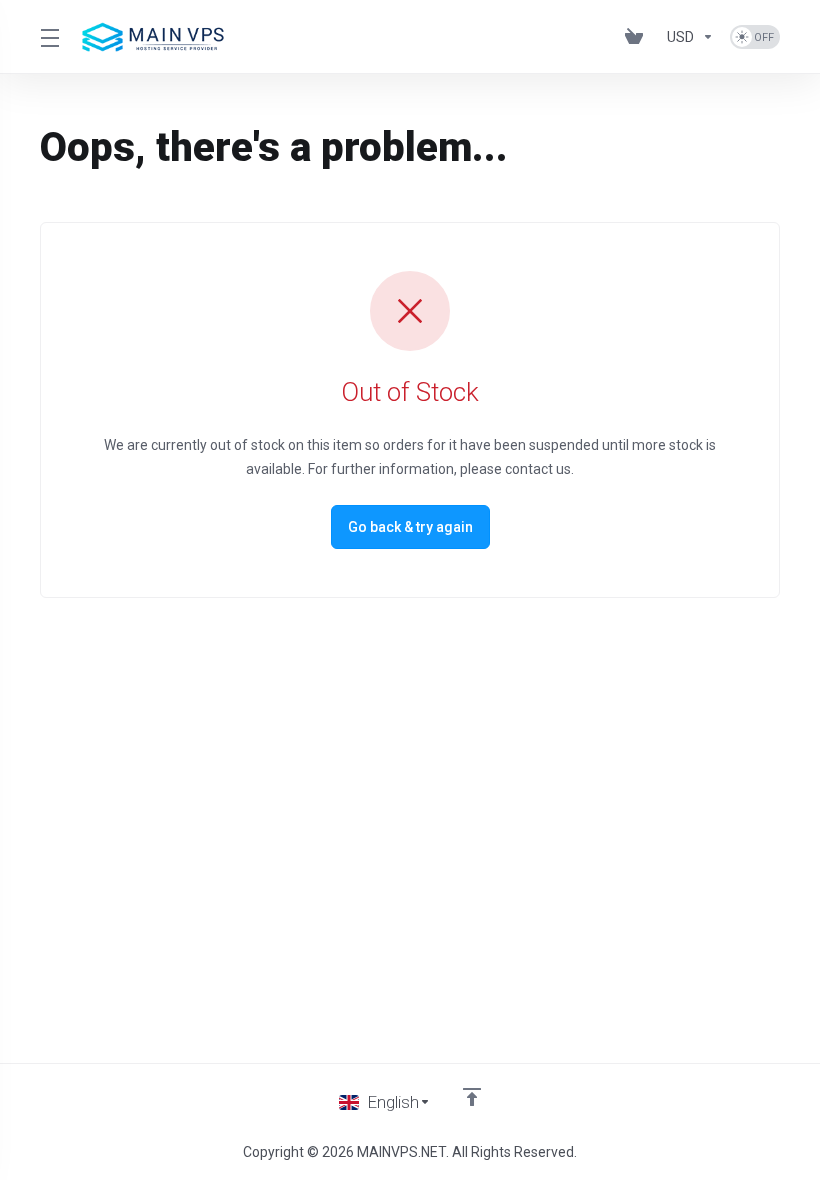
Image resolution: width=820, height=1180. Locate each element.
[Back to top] (472, 1097)
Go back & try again (410, 527)
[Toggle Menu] (48, 37)
